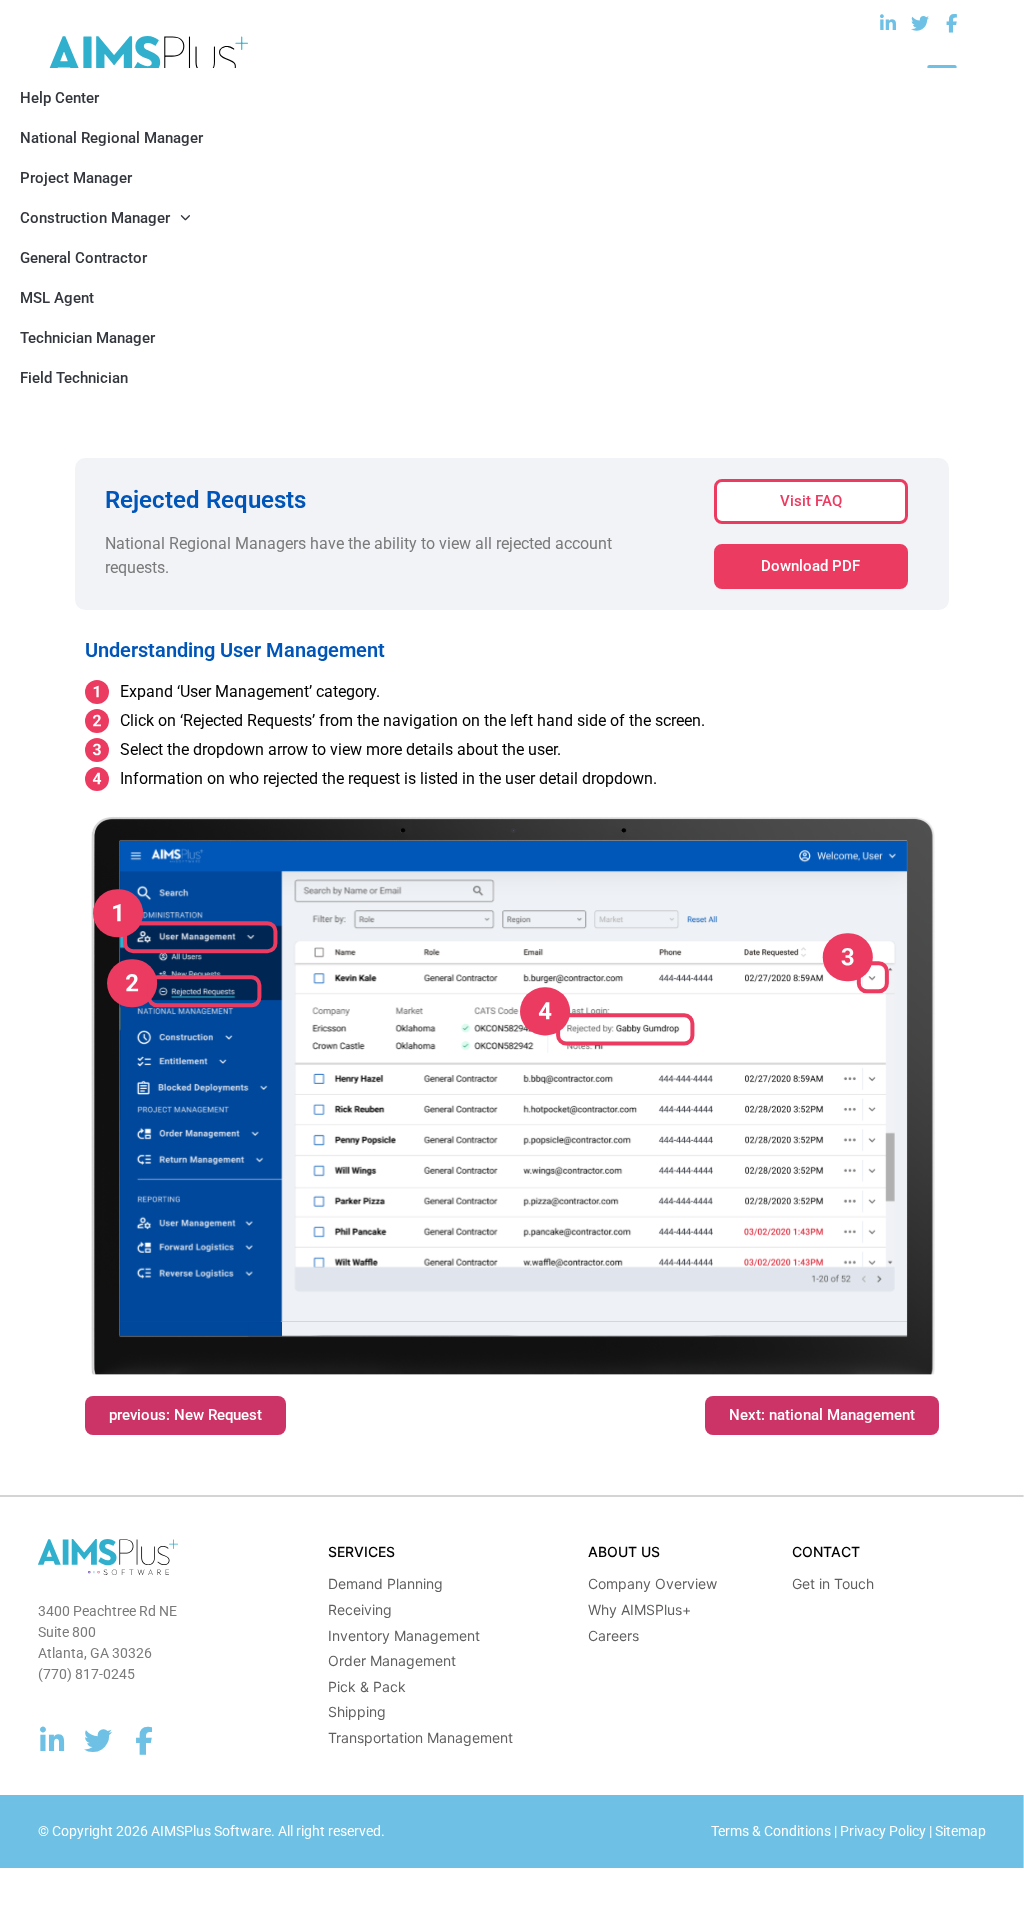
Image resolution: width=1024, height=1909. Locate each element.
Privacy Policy (883, 1831)
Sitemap (960, 1831)
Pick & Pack (367, 1686)
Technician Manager (87, 338)
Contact (826, 1551)
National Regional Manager (111, 138)
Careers (613, 1635)
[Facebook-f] (951, 24)
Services (361, 1551)
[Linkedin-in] (888, 24)
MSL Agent (57, 298)
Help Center (59, 98)
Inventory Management (404, 1635)
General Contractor (83, 258)
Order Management (392, 1660)
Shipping (357, 1711)
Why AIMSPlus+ (639, 1609)
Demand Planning (385, 1583)
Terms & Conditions (771, 1831)
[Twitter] (919, 24)
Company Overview (652, 1583)
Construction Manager (95, 218)
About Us (624, 1551)
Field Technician (74, 378)
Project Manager (76, 178)
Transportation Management (420, 1737)
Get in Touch (833, 1583)
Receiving (360, 1609)
